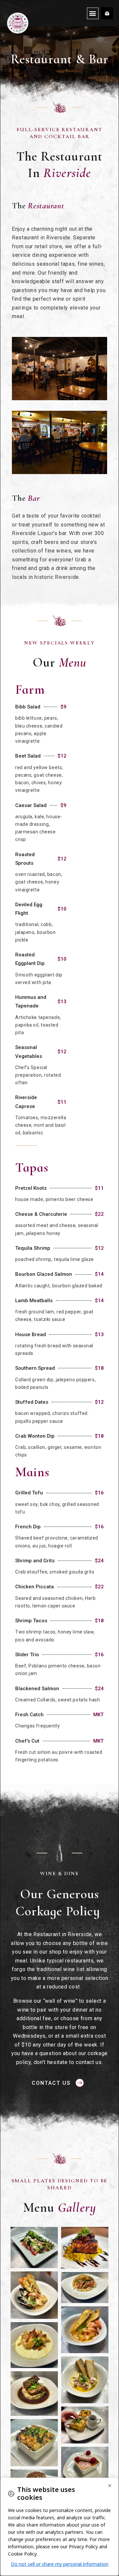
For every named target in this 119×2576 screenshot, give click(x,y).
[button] (93, 13)
